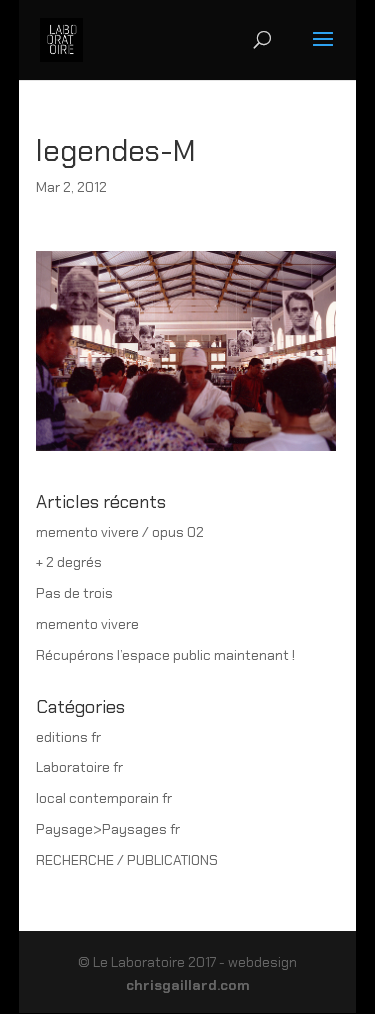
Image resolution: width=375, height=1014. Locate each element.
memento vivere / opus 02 (120, 532)
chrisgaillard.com (188, 985)
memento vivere (87, 624)
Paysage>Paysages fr (108, 829)
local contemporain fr (104, 798)
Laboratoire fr (79, 767)
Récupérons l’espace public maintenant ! (165, 655)
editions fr (68, 737)
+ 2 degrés (69, 562)
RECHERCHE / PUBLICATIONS (127, 860)
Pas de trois (74, 593)
